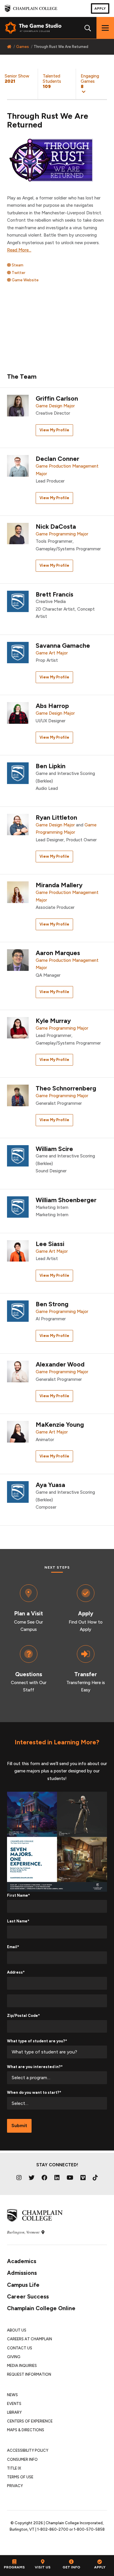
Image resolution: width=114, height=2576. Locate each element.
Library (14, 2412)
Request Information (29, 2374)
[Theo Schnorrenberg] (18, 1095)
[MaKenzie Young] (18, 1431)
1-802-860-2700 (53, 2529)
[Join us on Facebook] (44, 2178)
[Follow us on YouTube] (70, 2178)
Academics (22, 2261)
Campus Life (23, 2285)
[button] (95, 84)
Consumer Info (22, 2459)
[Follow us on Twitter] (32, 2178)
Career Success (28, 2297)
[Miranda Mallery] (18, 892)
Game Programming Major (62, 534)
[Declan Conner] (18, 466)
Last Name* (18, 1921)
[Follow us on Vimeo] (83, 2178)
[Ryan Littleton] (18, 824)
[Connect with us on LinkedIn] (57, 2178)
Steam (17, 265)
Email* (13, 1947)
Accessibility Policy (28, 2450)
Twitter (18, 273)
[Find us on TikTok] (95, 2178)
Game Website (25, 280)
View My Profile (54, 430)
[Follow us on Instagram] (19, 2178)
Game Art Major (52, 653)
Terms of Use (20, 2477)
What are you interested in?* (35, 2067)
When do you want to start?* (34, 2092)
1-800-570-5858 (89, 2529)
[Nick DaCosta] (18, 533)
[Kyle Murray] (18, 1027)
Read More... (19, 250)
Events (14, 2404)
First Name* (18, 1895)
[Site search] (88, 28)
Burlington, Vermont (24, 2232)
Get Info (71, 2567)
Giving (14, 2357)
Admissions (22, 2273)
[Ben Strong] (18, 1311)
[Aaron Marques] (18, 960)
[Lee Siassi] (18, 1250)
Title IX (14, 2468)
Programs (14, 2567)
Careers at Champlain (30, 2339)
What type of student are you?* (37, 2041)
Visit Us (43, 2567)
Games (23, 47)
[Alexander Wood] (18, 1371)
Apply (100, 8)
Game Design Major (55, 406)
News (12, 2395)
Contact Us (20, 2348)
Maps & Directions (26, 2430)
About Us (17, 2330)
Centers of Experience (30, 2421)
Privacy (15, 2486)
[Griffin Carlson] (18, 405)
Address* (16, 1972)
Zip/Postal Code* (23, 2016)
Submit (19, 2126)
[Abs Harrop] (18, 713)
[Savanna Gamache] (18, 653)
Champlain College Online (41, 2308)
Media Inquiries (22, 2366)
